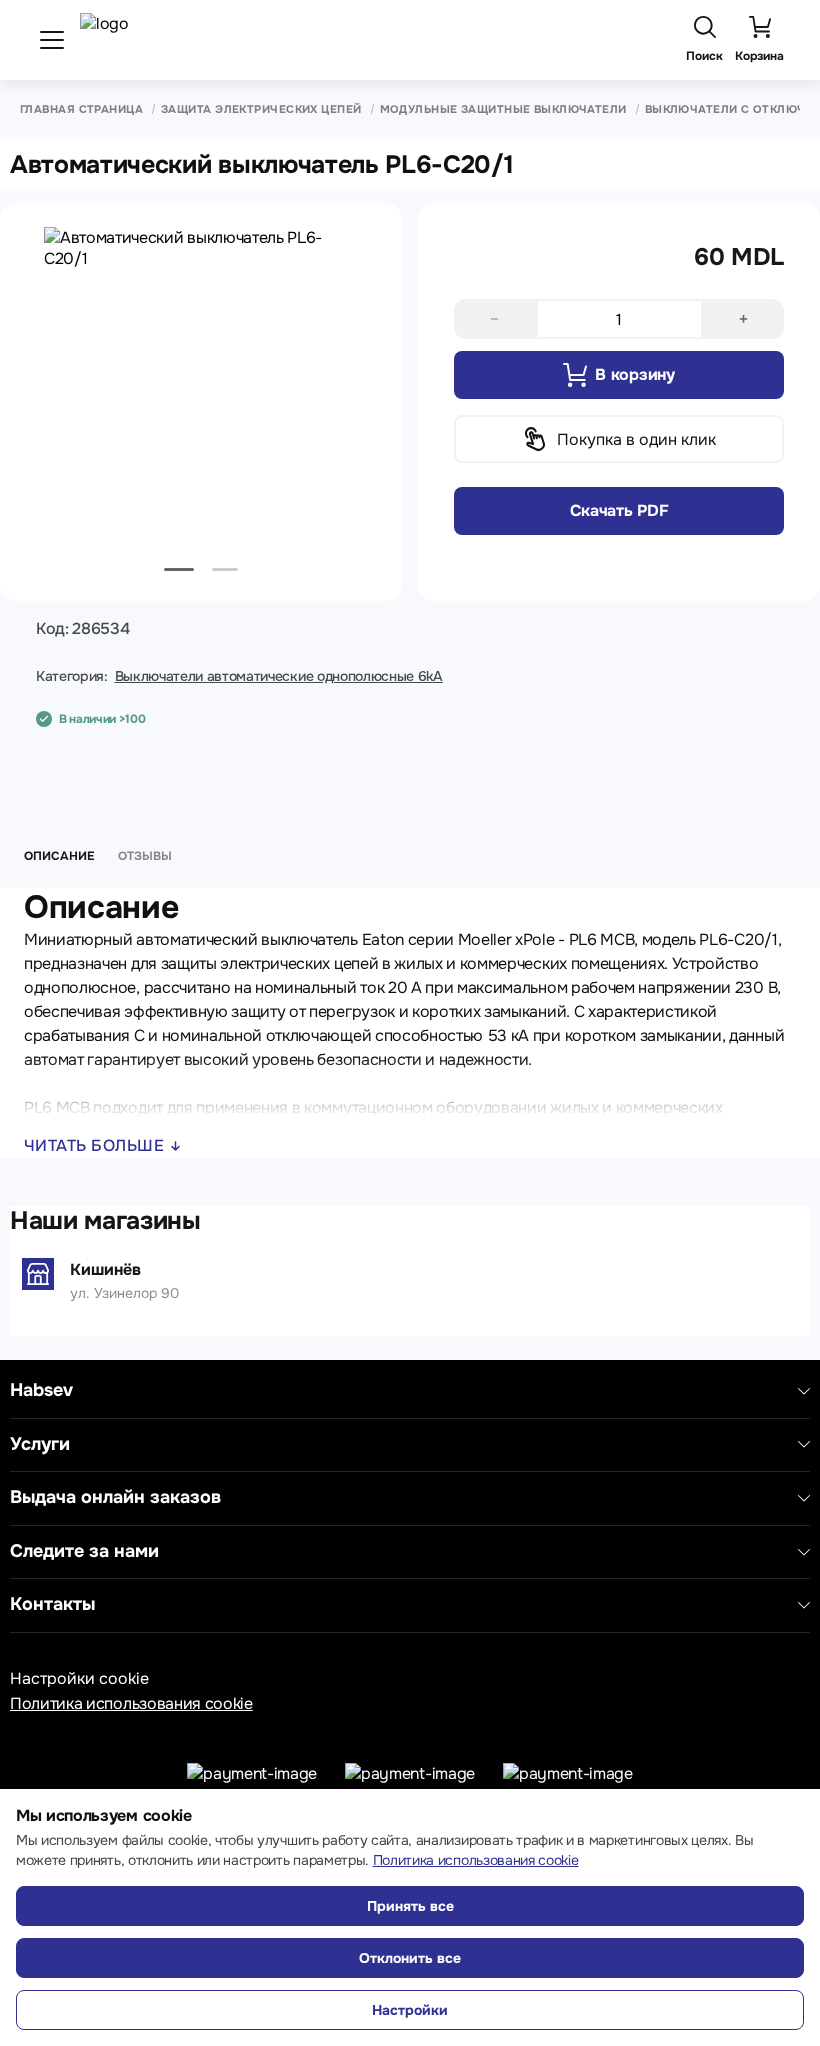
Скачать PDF (619, 510)
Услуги (40, 1444)
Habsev (41, 1390)
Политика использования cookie (131, 1703)
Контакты (52, 1604)
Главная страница (81, 109)
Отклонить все (410, 1958)
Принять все (410, 1906)
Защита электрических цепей (261, 109)
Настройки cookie (79, 1678)
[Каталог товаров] (52, 40)
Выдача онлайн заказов (115, 1497)
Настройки (410, 2010)
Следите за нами (84, 1551)
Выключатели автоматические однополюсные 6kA (279, 676)
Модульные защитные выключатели (503, 109)
